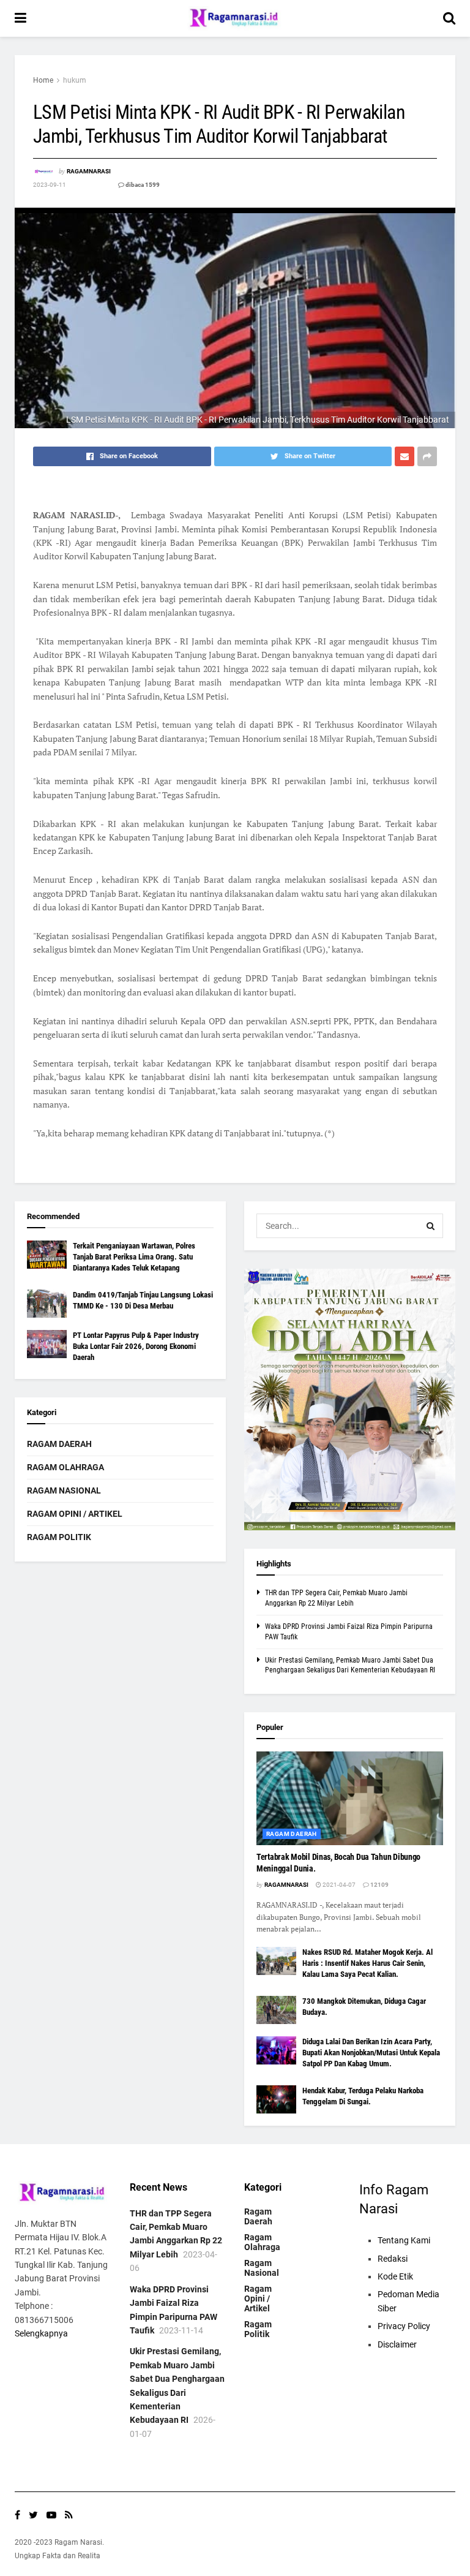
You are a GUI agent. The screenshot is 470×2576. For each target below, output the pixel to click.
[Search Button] (431, 1226)
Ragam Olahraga (65, 1467)
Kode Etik (395, 2276)
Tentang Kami (404, 2240)
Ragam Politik (59, 1537)
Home (43, 80)
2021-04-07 (338, 1885)
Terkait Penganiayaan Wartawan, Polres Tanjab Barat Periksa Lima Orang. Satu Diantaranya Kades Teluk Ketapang (134, 1257)
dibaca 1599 (142, 185)
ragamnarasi (89, 171)
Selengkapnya (41, 2333)
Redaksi (393, 2259)
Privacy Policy (404, 2326)
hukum (75, 80)
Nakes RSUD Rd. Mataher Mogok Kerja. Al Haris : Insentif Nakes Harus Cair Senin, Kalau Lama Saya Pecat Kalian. (367, 1963)
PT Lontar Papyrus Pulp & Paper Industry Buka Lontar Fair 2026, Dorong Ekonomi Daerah (136, 1346)
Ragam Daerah (59, 1444)
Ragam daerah (292, 1834)
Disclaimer (397, 2344)
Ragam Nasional (64, 1490)
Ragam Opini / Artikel (75, 1514)
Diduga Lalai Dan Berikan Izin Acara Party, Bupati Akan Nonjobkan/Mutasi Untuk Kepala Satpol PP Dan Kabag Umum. (371, 2053)
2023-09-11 (50, 185)
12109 (379, 1885)
